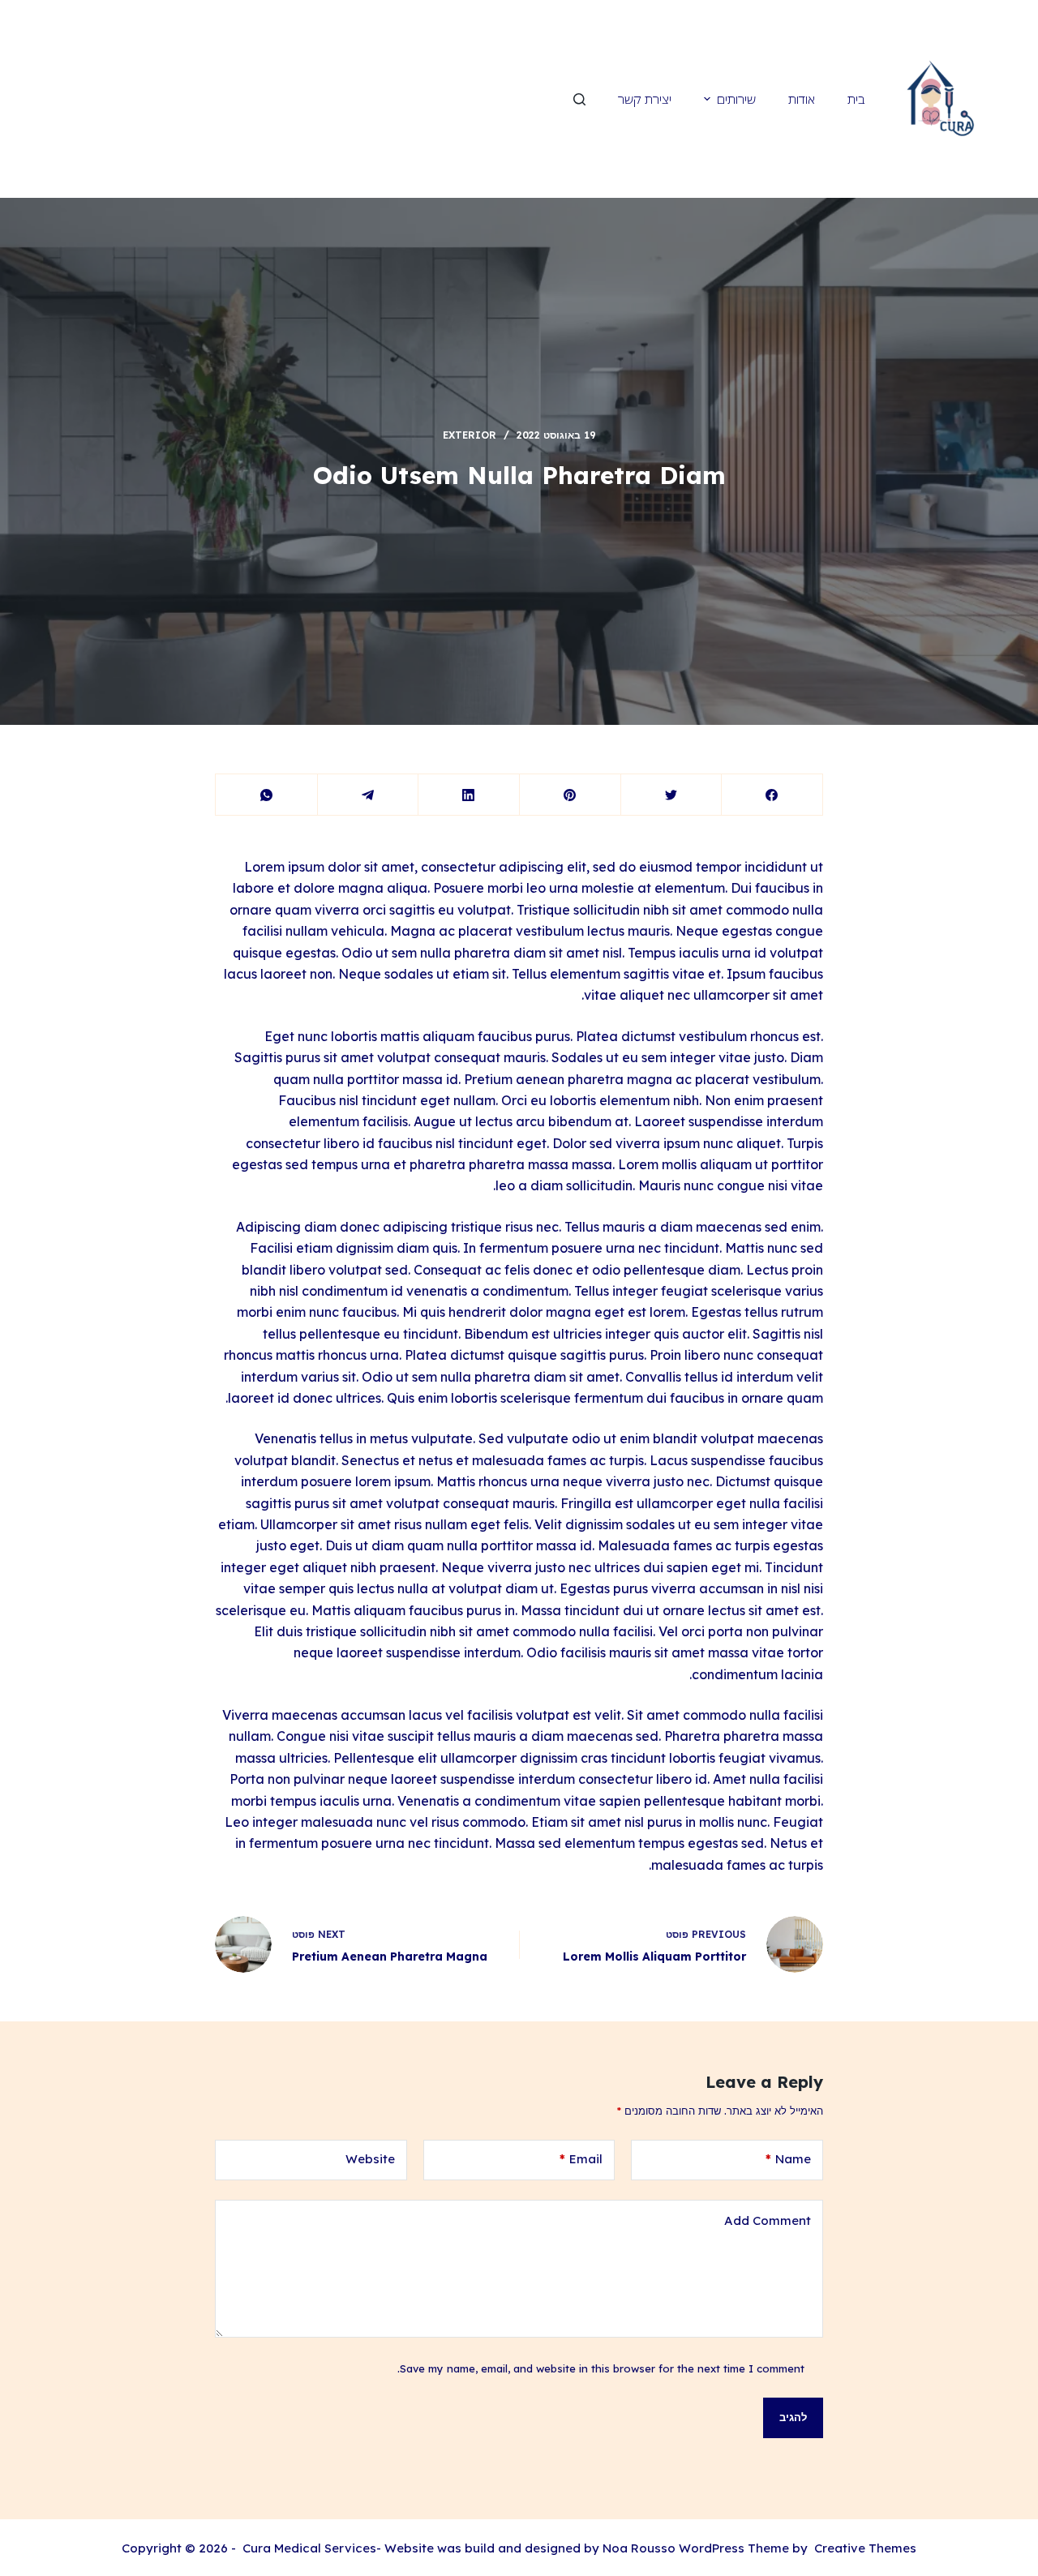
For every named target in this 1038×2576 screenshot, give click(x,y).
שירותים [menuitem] (736, 99)
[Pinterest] (570, 795)
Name (788, 2159)
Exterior (470, 435)
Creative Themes (865, 2548)
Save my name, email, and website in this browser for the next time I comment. (601, 2368)
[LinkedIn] (469, 795)
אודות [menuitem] (802, 99)
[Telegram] (368, 795)
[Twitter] (671, 795)
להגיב (793, 2417)
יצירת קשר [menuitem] (645, 99)
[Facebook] (772, 795)
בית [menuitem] (856, 99)
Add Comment (768, 2220)
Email (581, 2159)
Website (370, 2159)
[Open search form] (579, 99)
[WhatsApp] (267, 795)
